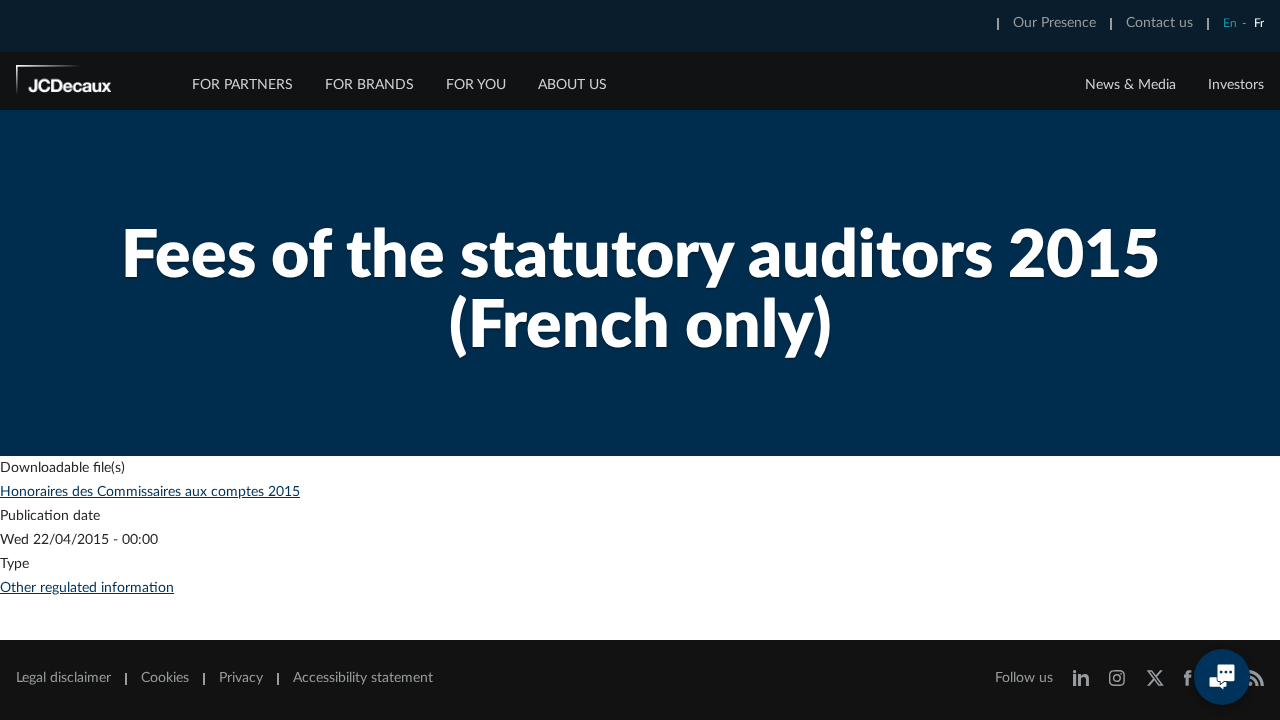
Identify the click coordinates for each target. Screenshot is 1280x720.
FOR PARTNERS (242, 85)
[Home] (91, 83)
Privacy (241, 678)
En (1230, 23)
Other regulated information (87, 588)
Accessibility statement (363, 678)
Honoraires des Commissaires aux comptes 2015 (150, 492)
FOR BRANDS (369, 85)
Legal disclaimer (63, 678)
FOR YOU (476, 85)
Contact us (1159, 23)
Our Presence (1054, 23)
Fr (1259, 23)
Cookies (165, 678)
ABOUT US (572, 85)
